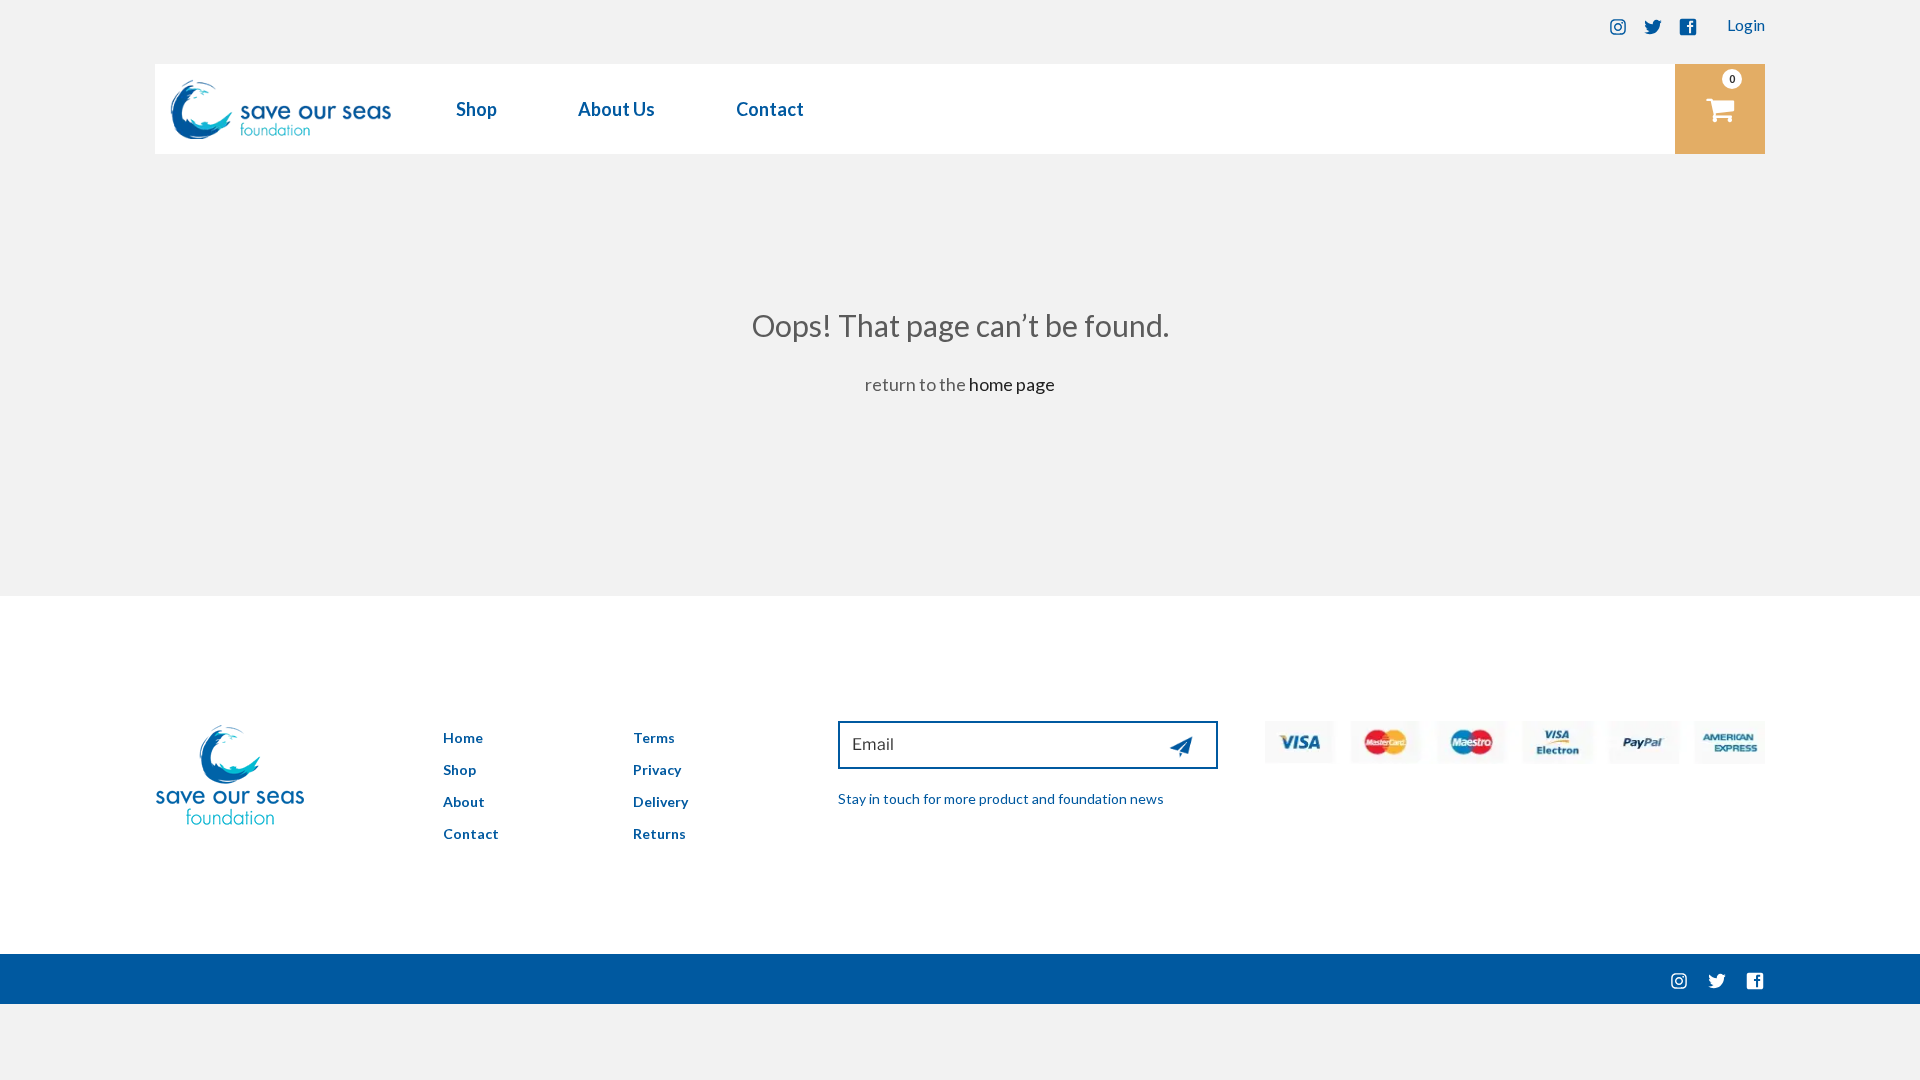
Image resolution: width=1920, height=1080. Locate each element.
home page (1012, 384)
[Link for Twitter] (1653, 24)
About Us (616, 109)
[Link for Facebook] (1688, 24)
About (464, 801)
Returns (659, 833)
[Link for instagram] (1679, 979)
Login (1746, 24)
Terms (654, 737)
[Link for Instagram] (1618, 24)
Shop (476, 109)
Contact (770, 109)
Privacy (657, 769)
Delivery (660, 801)
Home (463, 737)
